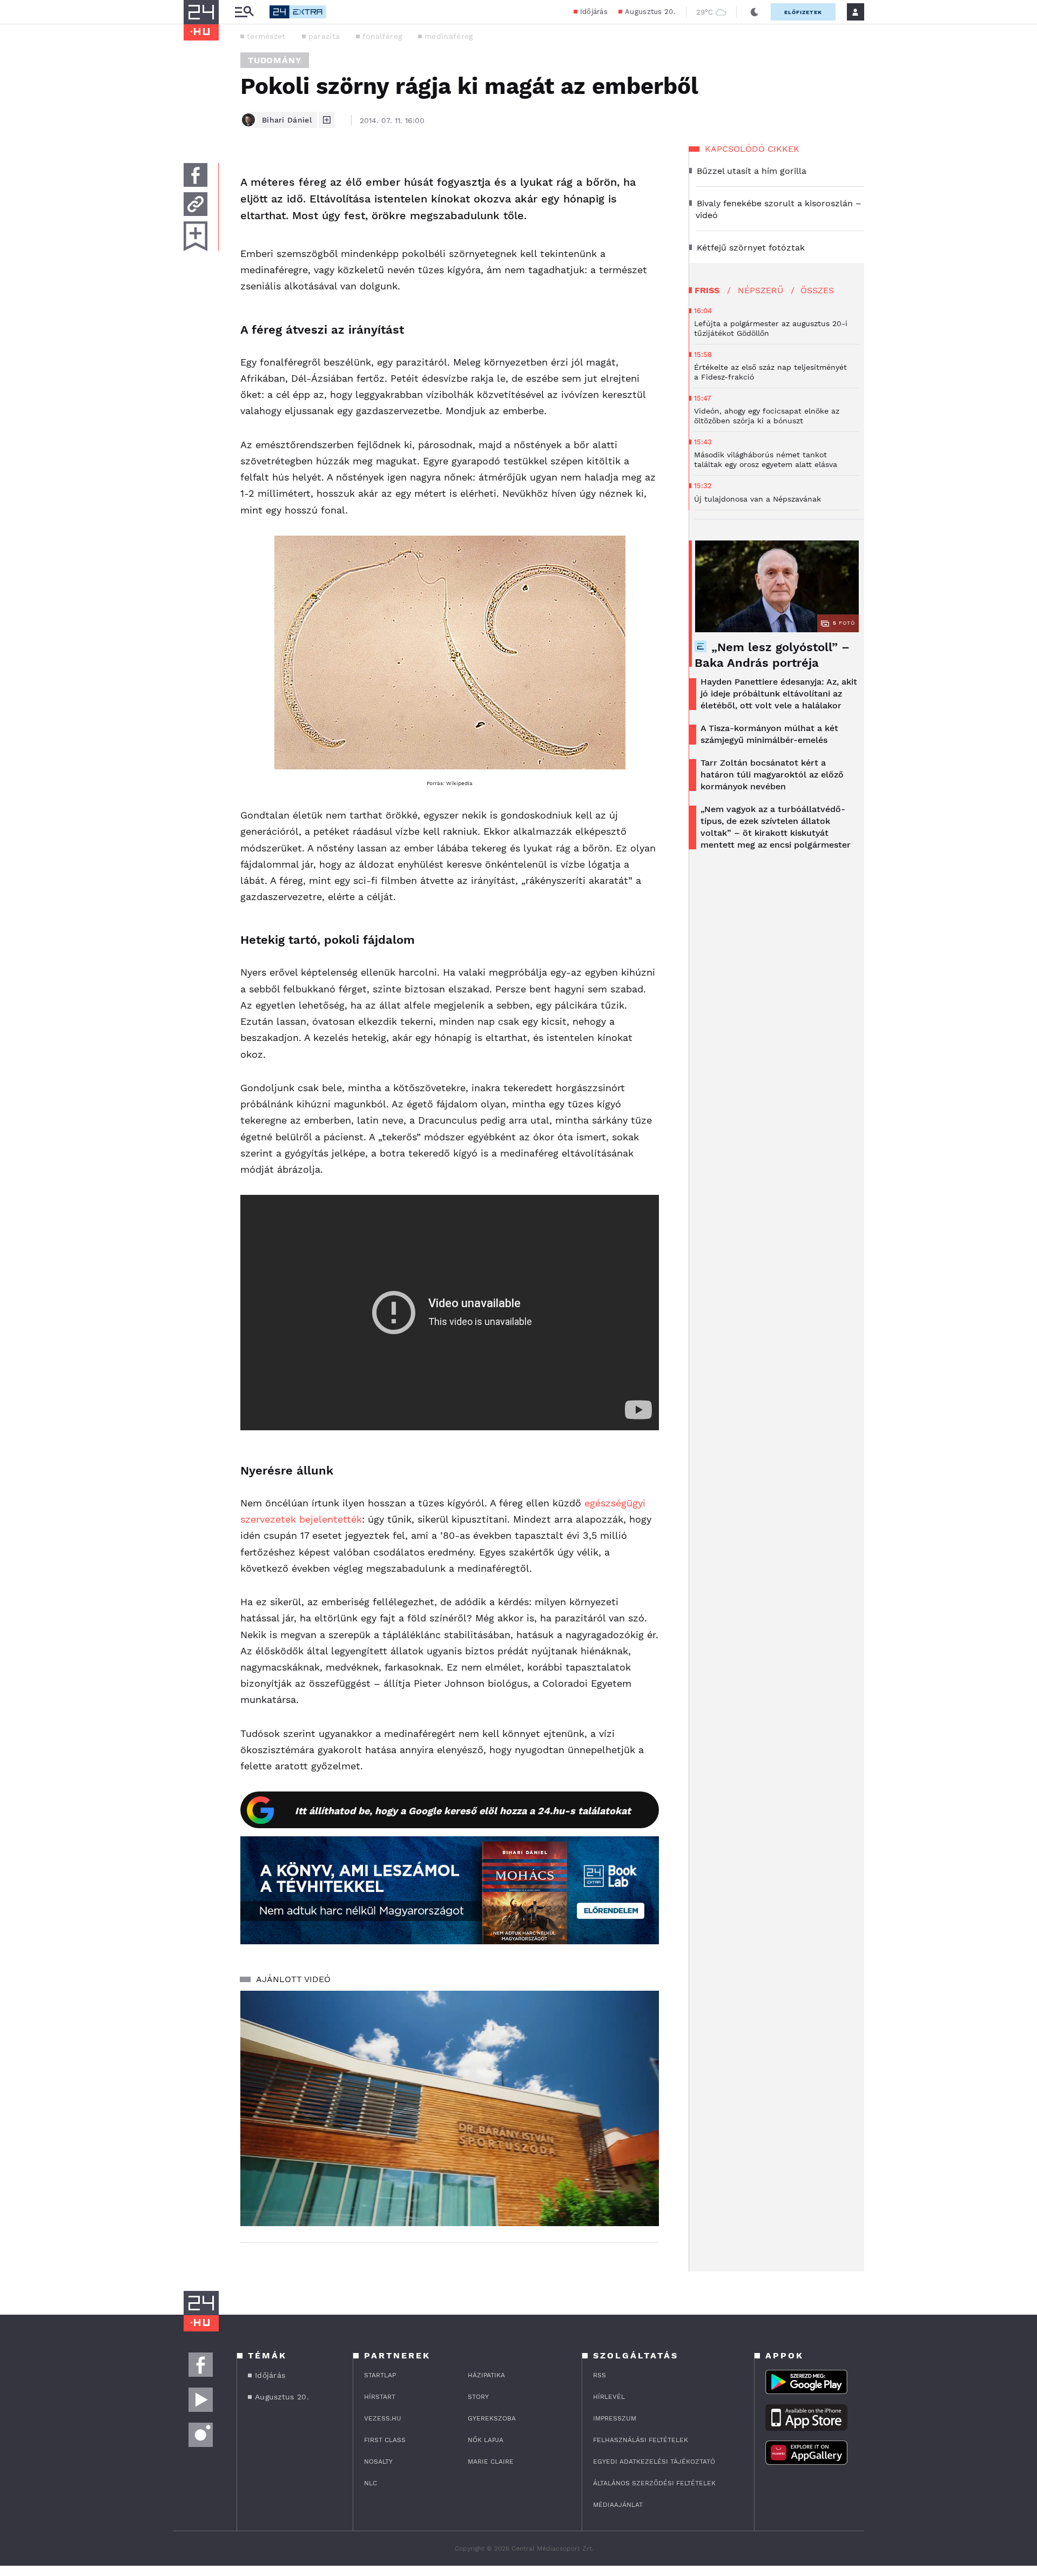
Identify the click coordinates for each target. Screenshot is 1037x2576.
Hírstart (380, 2397)
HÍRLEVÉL (609, 2397)
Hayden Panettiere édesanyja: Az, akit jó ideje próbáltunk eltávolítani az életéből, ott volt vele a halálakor (779, 694)
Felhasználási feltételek (641, 2440)
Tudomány (275, 60)
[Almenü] (244, 12)
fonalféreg (382, 36)
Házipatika (486, 2375)
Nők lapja (486, 2440)
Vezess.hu (383, 2418)
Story (478, 2397)
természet (266, 36)
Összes (817, 290)
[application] (450, 2108)
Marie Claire (491, 2462)
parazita (324, 36)
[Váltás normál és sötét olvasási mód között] (755, 12)
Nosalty (378, 2462)
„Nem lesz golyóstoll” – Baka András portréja (772, 655)
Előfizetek (803, 12)
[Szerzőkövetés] (327, 120)
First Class (385, 2440)
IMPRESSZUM (615, 2418)
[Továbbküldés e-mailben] (196, 204)
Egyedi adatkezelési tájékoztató (654, 2462)
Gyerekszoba (492, 2418)
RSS (600, 2375)
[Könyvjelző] (196, 236)
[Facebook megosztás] (196, 175)
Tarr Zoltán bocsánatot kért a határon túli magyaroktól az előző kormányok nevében (772, 775)
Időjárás (594, 12)
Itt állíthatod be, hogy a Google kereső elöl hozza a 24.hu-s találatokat (463, 1811)
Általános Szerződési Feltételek (654, 2483)
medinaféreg (449, 36)
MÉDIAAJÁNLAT (618, 2505)
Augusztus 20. (650, 12)
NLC (371, 2483)
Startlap (380, 2375)
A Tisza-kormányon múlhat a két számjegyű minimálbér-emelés (769, 734)
